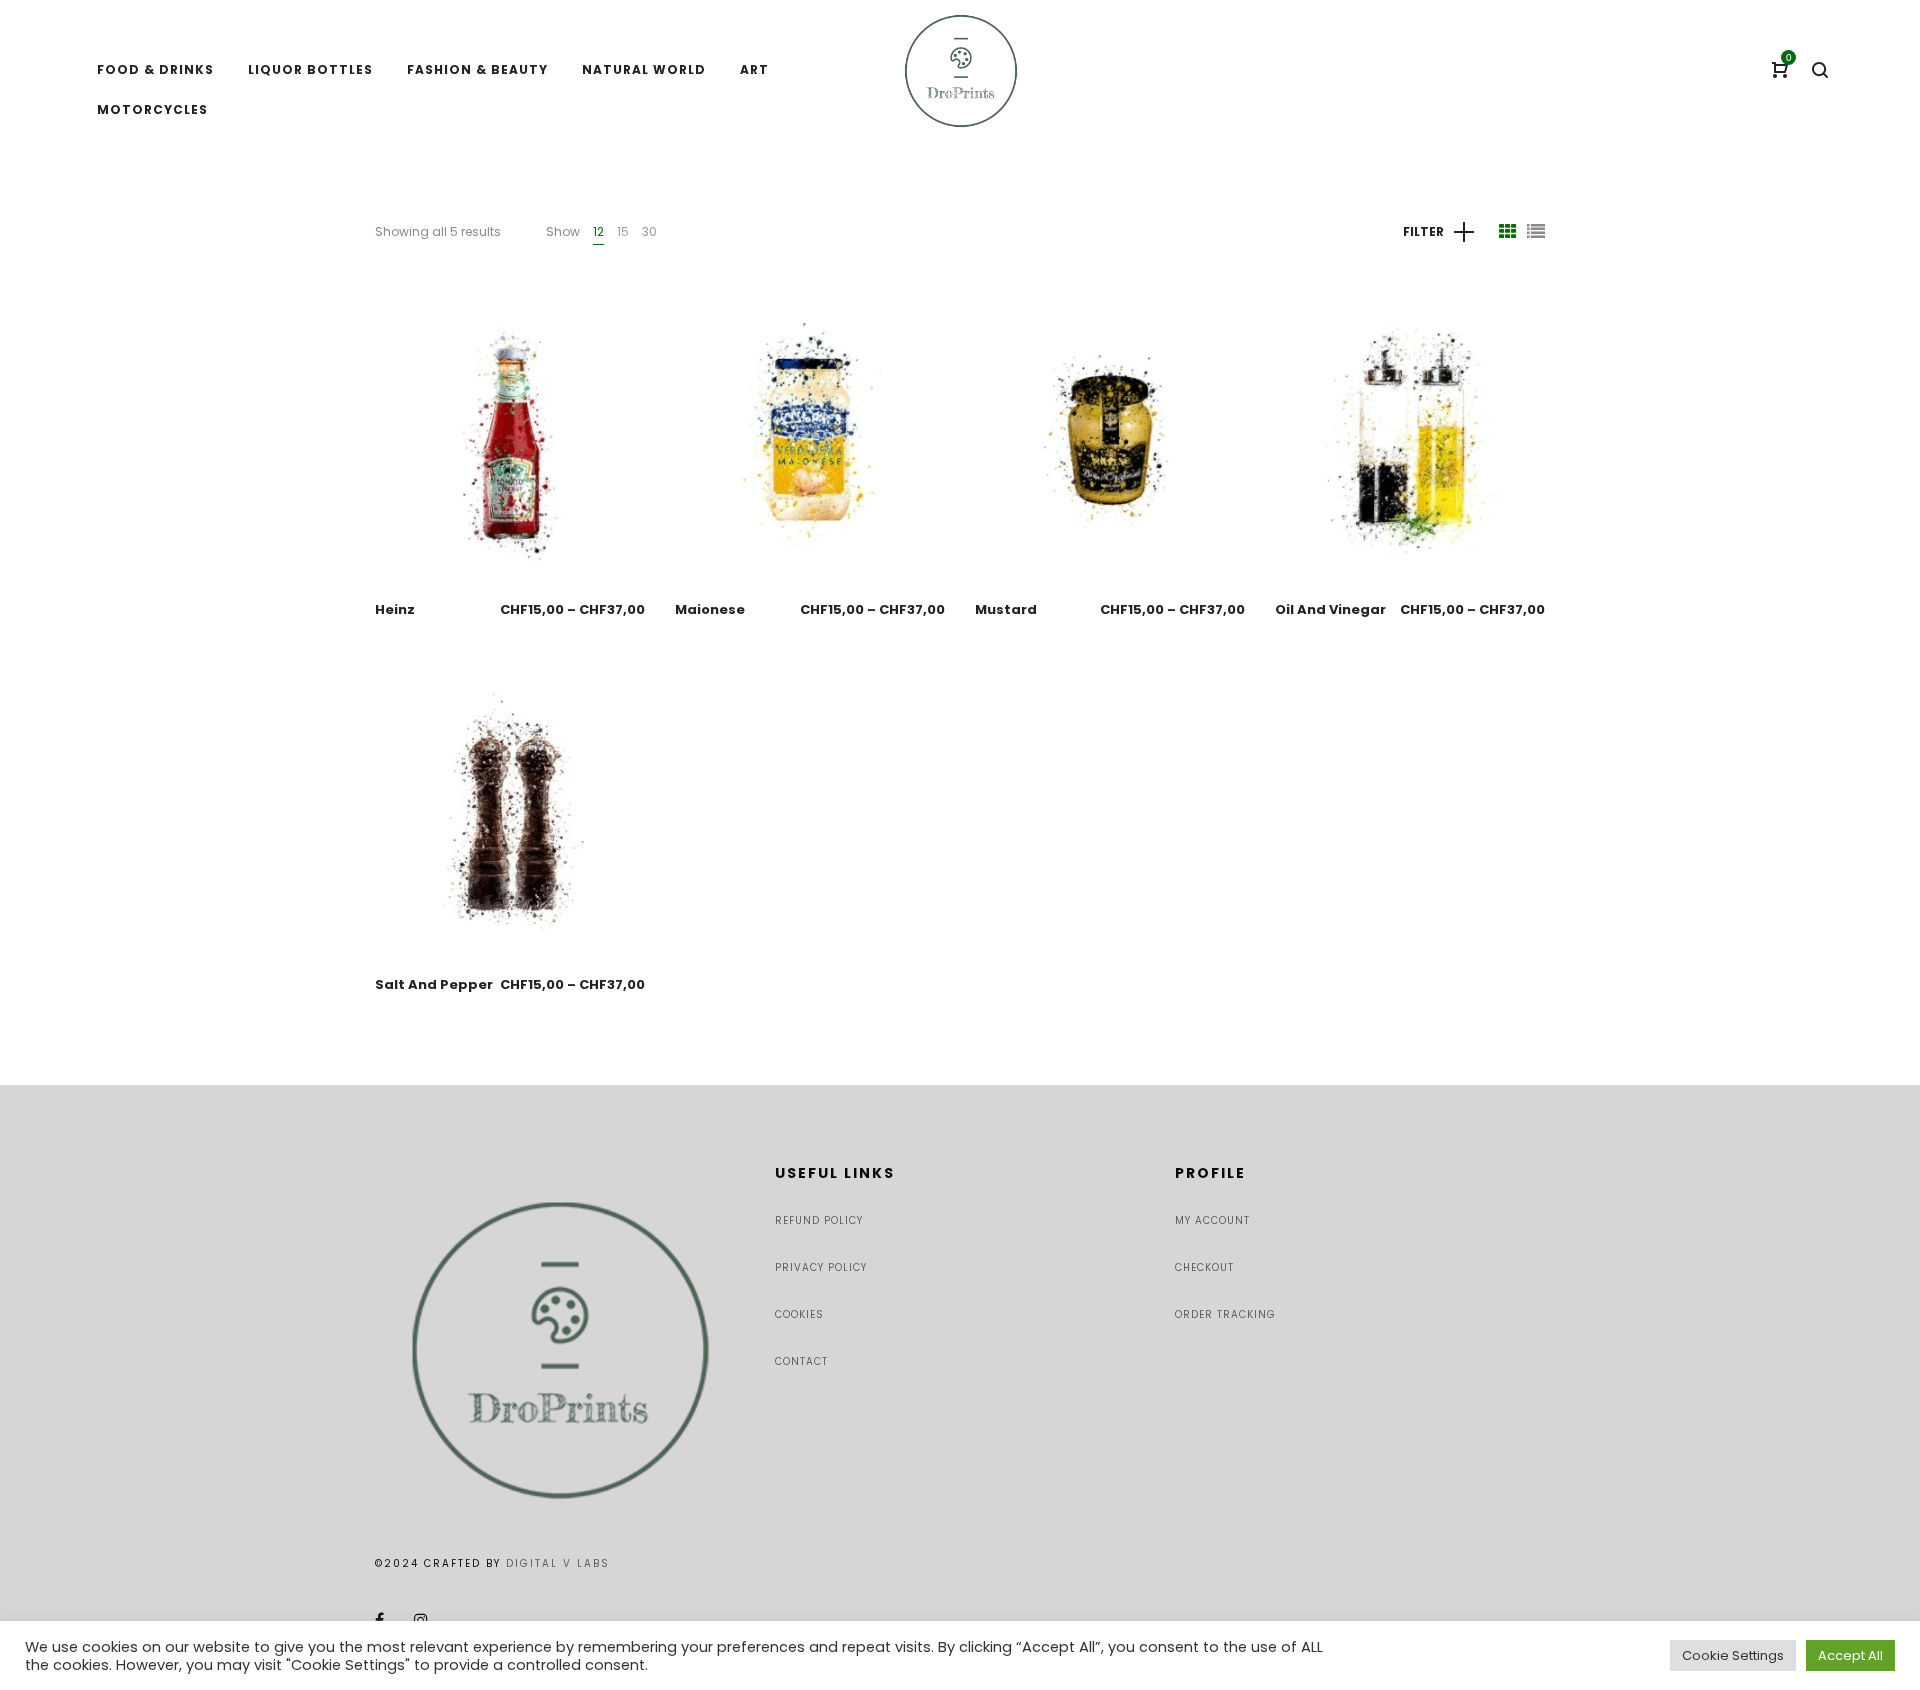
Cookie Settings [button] (1733, 1655)
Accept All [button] (1850, 1655)
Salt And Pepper (434, 984)
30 (649, 231)
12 (598, 231)
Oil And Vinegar (1330, 609)
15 (623, 231)
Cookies (799, 1314)
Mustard (1006, 609)
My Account (1212, 1220)
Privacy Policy (821, 1267)
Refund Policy (819, 1220)
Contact (801, 1361)
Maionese (710, 609)
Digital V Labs (558, 1563)
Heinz (395, 609)
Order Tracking (1225, 1314)
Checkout (1204, 1267)
